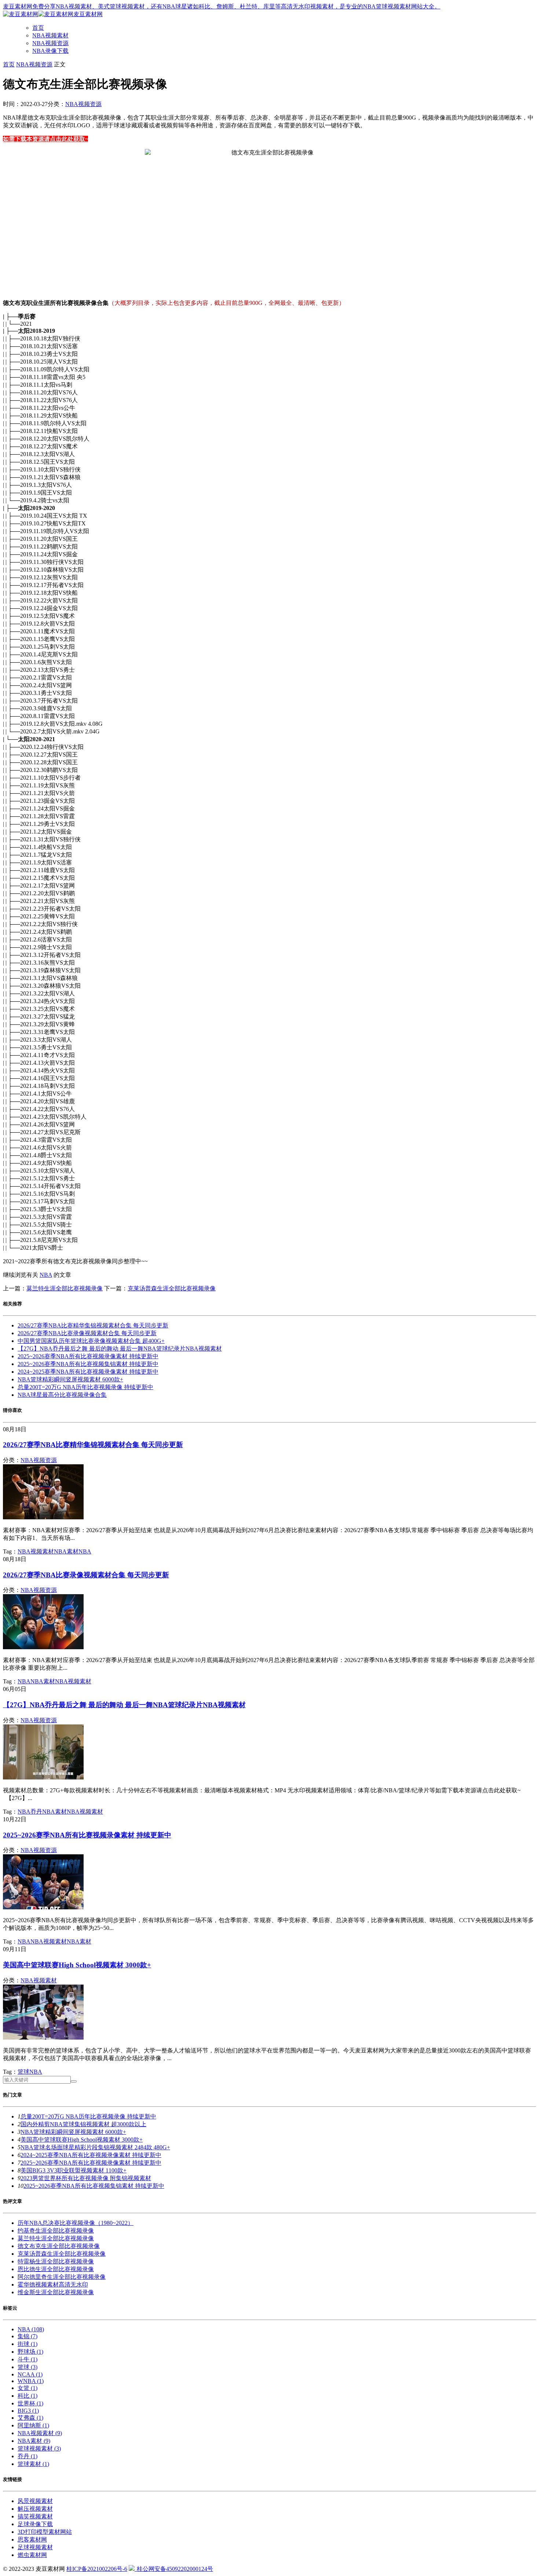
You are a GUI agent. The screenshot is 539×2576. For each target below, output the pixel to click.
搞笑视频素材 (35, 2516)
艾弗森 (30, 2418)
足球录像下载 (35, 2524)
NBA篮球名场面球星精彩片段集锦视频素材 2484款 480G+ (95, 2147)
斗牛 (27, 2359)
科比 (27, 2396)
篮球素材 (33, 2464)
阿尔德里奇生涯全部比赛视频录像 (62, 2277)
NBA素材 (66, 1551)
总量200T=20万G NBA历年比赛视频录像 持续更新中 (85, 1387)
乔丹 (36, 1812)
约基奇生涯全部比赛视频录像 (56, 2231)
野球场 (30, 2352)
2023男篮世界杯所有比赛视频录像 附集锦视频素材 (86, 2178)
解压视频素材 (35, 2509)
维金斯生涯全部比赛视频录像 (56, 2292)
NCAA (30, 2374)
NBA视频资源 (50, 43)
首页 (38, 28)
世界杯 (30, 2403)
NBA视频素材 (50, 35)
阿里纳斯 (33, 2425)
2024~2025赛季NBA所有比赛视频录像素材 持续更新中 (88, 1372)
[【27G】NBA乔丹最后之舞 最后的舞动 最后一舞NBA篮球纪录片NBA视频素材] (43, 1777)
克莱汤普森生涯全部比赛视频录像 (172, 1288)
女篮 (27, 2388)
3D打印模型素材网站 (45, 2532)
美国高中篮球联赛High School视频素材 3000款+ (77, 1965)
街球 (27, 2344)
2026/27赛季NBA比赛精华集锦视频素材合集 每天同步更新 (93, 1325)
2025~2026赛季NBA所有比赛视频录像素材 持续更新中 (88, 1356)
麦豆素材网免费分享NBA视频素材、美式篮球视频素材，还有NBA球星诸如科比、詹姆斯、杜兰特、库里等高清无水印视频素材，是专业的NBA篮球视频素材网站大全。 (222, 6)
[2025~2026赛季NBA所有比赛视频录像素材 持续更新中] (43, 1907)
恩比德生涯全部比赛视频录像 (56, 2269)
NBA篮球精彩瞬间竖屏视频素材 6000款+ (70, 1379)
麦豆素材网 (88, 14)
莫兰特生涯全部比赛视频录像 (65, 1288)
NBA (46, 1275)
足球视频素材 (35, 2547)
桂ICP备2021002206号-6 (97, 2569)
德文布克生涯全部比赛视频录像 (59, 2246)
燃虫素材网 (32, 2555)
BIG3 (28, 2411)
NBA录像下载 (50, 51)
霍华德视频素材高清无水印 (53, 2284)
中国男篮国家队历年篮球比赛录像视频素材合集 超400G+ (91, 1341)
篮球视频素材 (39, 2449)
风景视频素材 (35, 2501)
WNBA (31, 2381)
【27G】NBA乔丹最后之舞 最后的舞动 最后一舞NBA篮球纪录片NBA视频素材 (120, 1349)
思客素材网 (32, 2539)
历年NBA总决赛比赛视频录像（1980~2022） (76, 2223)
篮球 (23, 2072)
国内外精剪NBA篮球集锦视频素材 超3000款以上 (83, 2124)
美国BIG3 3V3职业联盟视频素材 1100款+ (74, 2170)
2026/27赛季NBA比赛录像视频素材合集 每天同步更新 (87, 1333)
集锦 (27, 2336)
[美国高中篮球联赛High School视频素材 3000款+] (43, 2038)
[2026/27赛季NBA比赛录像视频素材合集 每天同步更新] (43, 1647)
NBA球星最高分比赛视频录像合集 (62, 1395)
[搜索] (74, 2081)
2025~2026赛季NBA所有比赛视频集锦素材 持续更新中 (88, 1364)
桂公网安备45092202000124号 (174, 2569)
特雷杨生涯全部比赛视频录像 (56, 2261)
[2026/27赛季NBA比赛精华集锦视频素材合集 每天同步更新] (43, 1517)
